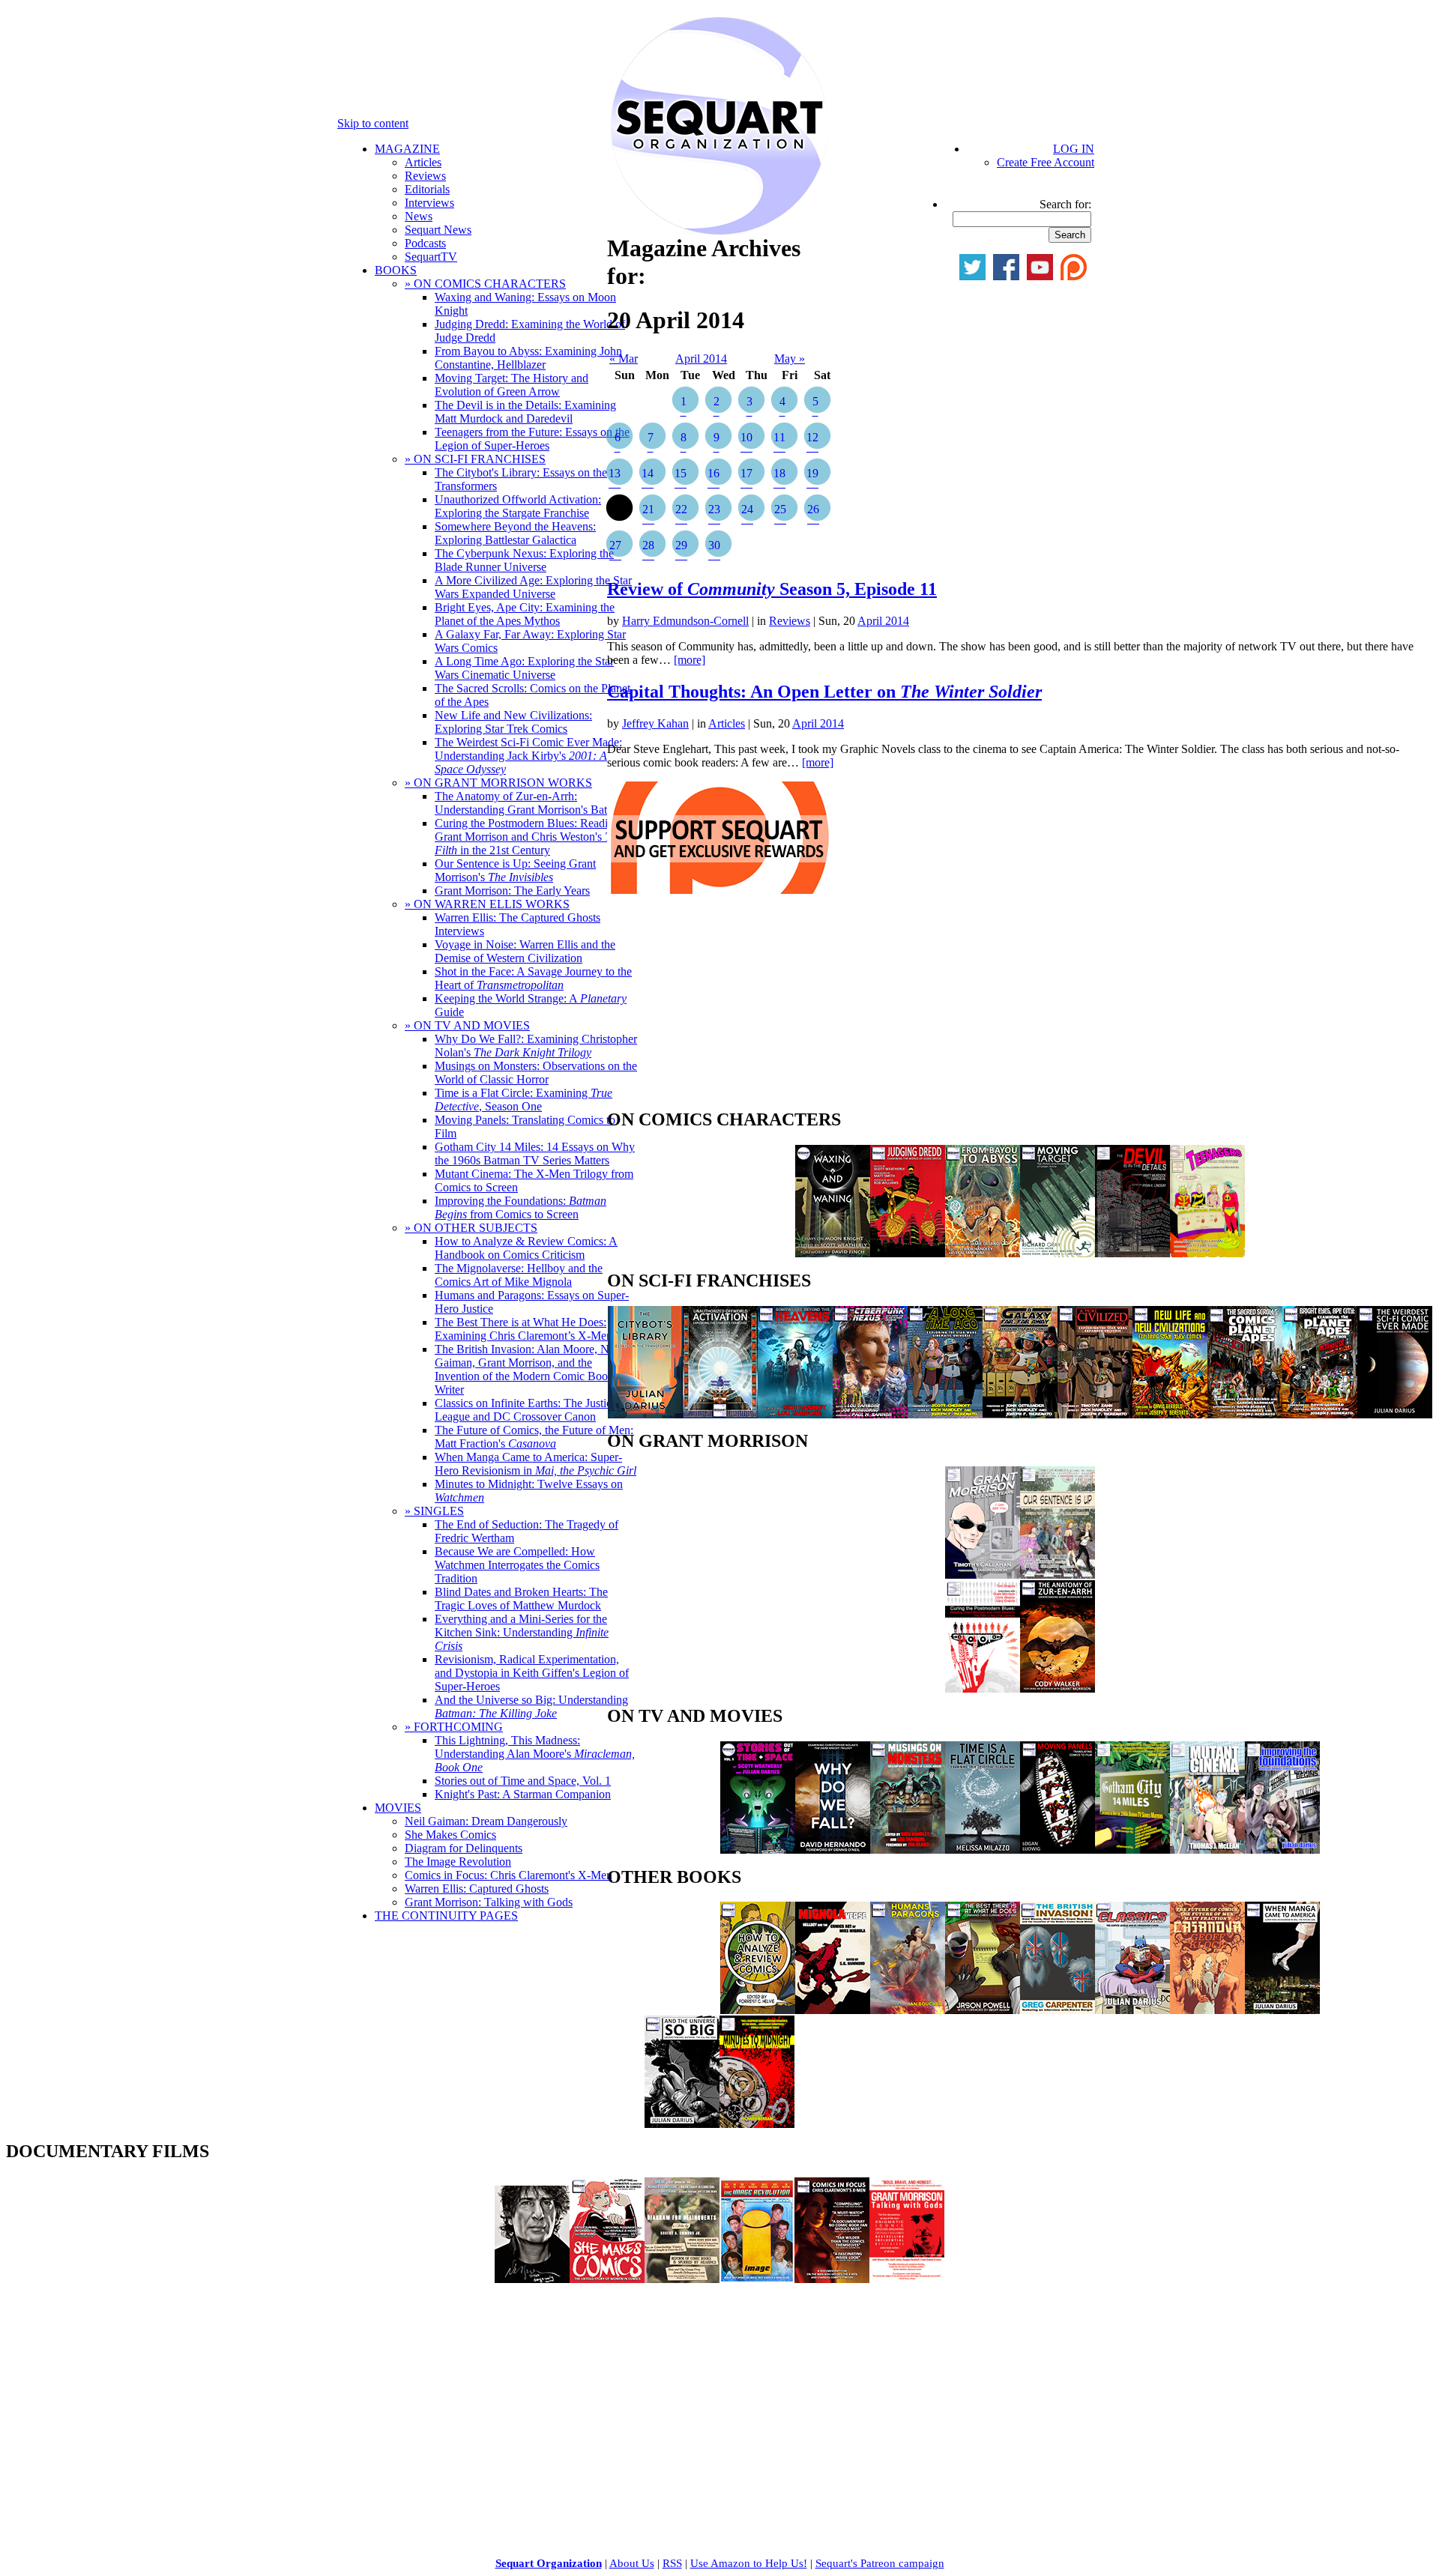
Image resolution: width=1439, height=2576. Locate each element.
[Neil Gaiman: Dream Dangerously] (532, 2279)
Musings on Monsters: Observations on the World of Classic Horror (536, 1073)
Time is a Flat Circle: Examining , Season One (524, 1100)
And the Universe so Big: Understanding (531, 1706)
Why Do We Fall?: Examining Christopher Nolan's (536, 1046)
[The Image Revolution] (757, 2279)
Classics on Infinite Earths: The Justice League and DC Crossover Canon (526, 1410)
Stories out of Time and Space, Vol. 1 (523, 1781)
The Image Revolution (458, 1862)
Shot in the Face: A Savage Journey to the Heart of (533, 978)
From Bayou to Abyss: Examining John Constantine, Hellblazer (528, 358)
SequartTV (431, 257)
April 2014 (701, 359)
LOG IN (1074, 149)
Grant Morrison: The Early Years (512, 891)
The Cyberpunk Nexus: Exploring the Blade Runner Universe (524, 560)
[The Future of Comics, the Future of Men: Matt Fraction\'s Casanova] (1207, 2010)
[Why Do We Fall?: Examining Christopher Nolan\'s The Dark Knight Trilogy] (833, 1850)
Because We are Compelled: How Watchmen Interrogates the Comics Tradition (517, 1565)
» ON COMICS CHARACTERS (485, 284)
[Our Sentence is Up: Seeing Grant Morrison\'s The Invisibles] (1058, 1575)
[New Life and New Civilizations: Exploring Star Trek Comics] (1170, 1414)
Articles (423, 162)
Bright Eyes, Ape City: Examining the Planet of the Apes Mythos (525, 614)
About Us (632, 2563)
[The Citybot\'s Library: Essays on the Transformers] (645, 1414)
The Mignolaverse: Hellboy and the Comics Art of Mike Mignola (519, 1275)
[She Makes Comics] (607, 2279)
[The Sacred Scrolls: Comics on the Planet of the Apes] (1245, 1414)
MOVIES (398, 1808)
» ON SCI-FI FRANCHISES (475, 459)
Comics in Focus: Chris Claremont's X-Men (509, 1875)
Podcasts (425, 243)
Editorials (427, 189)
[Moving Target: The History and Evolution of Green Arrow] (1058, 1253)
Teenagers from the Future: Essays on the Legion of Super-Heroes (532, 439)
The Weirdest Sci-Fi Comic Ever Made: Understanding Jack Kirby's (528, 756)
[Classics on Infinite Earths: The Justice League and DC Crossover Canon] (1132, 2010)
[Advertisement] (719, 1006)
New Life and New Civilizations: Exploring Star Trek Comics (513, 722)
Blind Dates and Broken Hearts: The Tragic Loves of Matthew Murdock (521, 1599)
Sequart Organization (549, 2563)
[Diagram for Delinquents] (682, 2279)
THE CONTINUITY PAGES (446, 1916)
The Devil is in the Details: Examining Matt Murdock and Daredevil (525, 412)
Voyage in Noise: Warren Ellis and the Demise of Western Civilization (525, 951)
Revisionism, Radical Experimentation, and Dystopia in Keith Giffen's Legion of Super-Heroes (532, 1673)
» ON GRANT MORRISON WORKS (498, 783)
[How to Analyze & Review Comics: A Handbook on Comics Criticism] (758, 2010)
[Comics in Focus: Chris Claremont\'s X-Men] (832, 2279)
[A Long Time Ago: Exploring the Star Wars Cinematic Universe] (945, 1414)
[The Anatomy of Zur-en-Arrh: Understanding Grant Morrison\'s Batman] (1058, 1688)
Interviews (429, 203)
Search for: (1065, 204)
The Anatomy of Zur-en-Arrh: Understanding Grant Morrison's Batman (531, 803)
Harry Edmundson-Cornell (685, 621)
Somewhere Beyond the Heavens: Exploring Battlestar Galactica (515, 533)
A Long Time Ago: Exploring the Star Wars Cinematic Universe (524, 668)
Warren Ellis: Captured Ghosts (477, 1889)
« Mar (624, 359)
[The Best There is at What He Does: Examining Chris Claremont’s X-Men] (983, 2010)
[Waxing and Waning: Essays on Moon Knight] (833, 1253)
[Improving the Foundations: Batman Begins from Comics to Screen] (1282, 1850)
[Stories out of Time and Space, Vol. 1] (758, 1850)
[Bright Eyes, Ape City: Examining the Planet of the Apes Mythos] (1320, 1414)
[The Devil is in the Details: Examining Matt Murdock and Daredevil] (1132, 1253)
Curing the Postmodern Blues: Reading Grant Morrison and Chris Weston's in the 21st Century (529, 837)
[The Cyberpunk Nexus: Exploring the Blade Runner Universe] (870, 1414)
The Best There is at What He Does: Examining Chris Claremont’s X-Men (524, 1329)
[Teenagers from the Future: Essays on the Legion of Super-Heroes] (1207, 1253)
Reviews (425, 176)
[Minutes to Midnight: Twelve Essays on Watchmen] (757, 2124)
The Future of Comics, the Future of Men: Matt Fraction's (534, 1437)
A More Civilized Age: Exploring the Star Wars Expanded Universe (533, 587)
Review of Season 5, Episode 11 (772, 589)
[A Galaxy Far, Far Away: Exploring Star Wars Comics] (1020, 1414)
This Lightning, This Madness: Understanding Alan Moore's (535, 1754)
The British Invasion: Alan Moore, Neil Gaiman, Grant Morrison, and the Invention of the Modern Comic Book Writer (528, 1369)
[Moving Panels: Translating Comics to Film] (1058, 1850)
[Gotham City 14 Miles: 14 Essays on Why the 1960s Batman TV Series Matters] (1132, 1850)
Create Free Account (1046, 162)
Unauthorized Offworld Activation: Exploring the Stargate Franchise (518, 506)
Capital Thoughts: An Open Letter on (824, 692)
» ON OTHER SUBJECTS (471, 1228)
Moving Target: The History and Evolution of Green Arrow (512, 385)
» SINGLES (434, 1511)
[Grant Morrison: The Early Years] (983, 1575)
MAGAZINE (407, 149)
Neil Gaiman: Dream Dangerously (486, 1821)
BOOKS (396, 270)
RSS (672, 2563)
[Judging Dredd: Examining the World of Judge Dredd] (908, 1253)
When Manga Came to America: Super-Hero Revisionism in (536, 1464)
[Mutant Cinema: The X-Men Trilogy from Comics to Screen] (1207, 1850)
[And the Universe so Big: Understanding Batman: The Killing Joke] (682, 2124)
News (419, 216)
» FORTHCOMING (454, 1727)
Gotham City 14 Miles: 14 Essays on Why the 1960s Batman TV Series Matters (535, 1154)
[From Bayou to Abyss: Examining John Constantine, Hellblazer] (983, 1253)
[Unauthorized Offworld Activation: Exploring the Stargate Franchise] (720, 1414)
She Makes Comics (450, 1835)
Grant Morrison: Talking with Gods (489, 1902)
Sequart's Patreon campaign (880, 2563)
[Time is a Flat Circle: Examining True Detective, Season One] (983, 1850)
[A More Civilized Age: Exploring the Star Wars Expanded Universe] (1095, 1414)
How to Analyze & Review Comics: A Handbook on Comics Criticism (526, 1248)
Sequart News (438, 230)
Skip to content (373, 123)
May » (790, 359)
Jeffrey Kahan (655, 723)
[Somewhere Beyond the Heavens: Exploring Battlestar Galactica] (795, 1414)
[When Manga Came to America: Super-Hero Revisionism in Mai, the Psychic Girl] (1282, 2010)
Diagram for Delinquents (464, 1848)
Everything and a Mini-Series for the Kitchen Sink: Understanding (522, 1632)
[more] (690, 660)
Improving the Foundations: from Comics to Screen (521, 1207)
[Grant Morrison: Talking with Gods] (907, 2279)
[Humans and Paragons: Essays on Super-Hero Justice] (908, 2010)
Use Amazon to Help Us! (749, 2563)
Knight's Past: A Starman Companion (523, 1794)
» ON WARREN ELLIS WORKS (487, 904)
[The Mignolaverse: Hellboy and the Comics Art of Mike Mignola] (833, 2010)
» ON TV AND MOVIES (467, 1025)
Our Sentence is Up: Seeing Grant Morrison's (515, 870)
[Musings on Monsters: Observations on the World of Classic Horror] (908, 1850)
